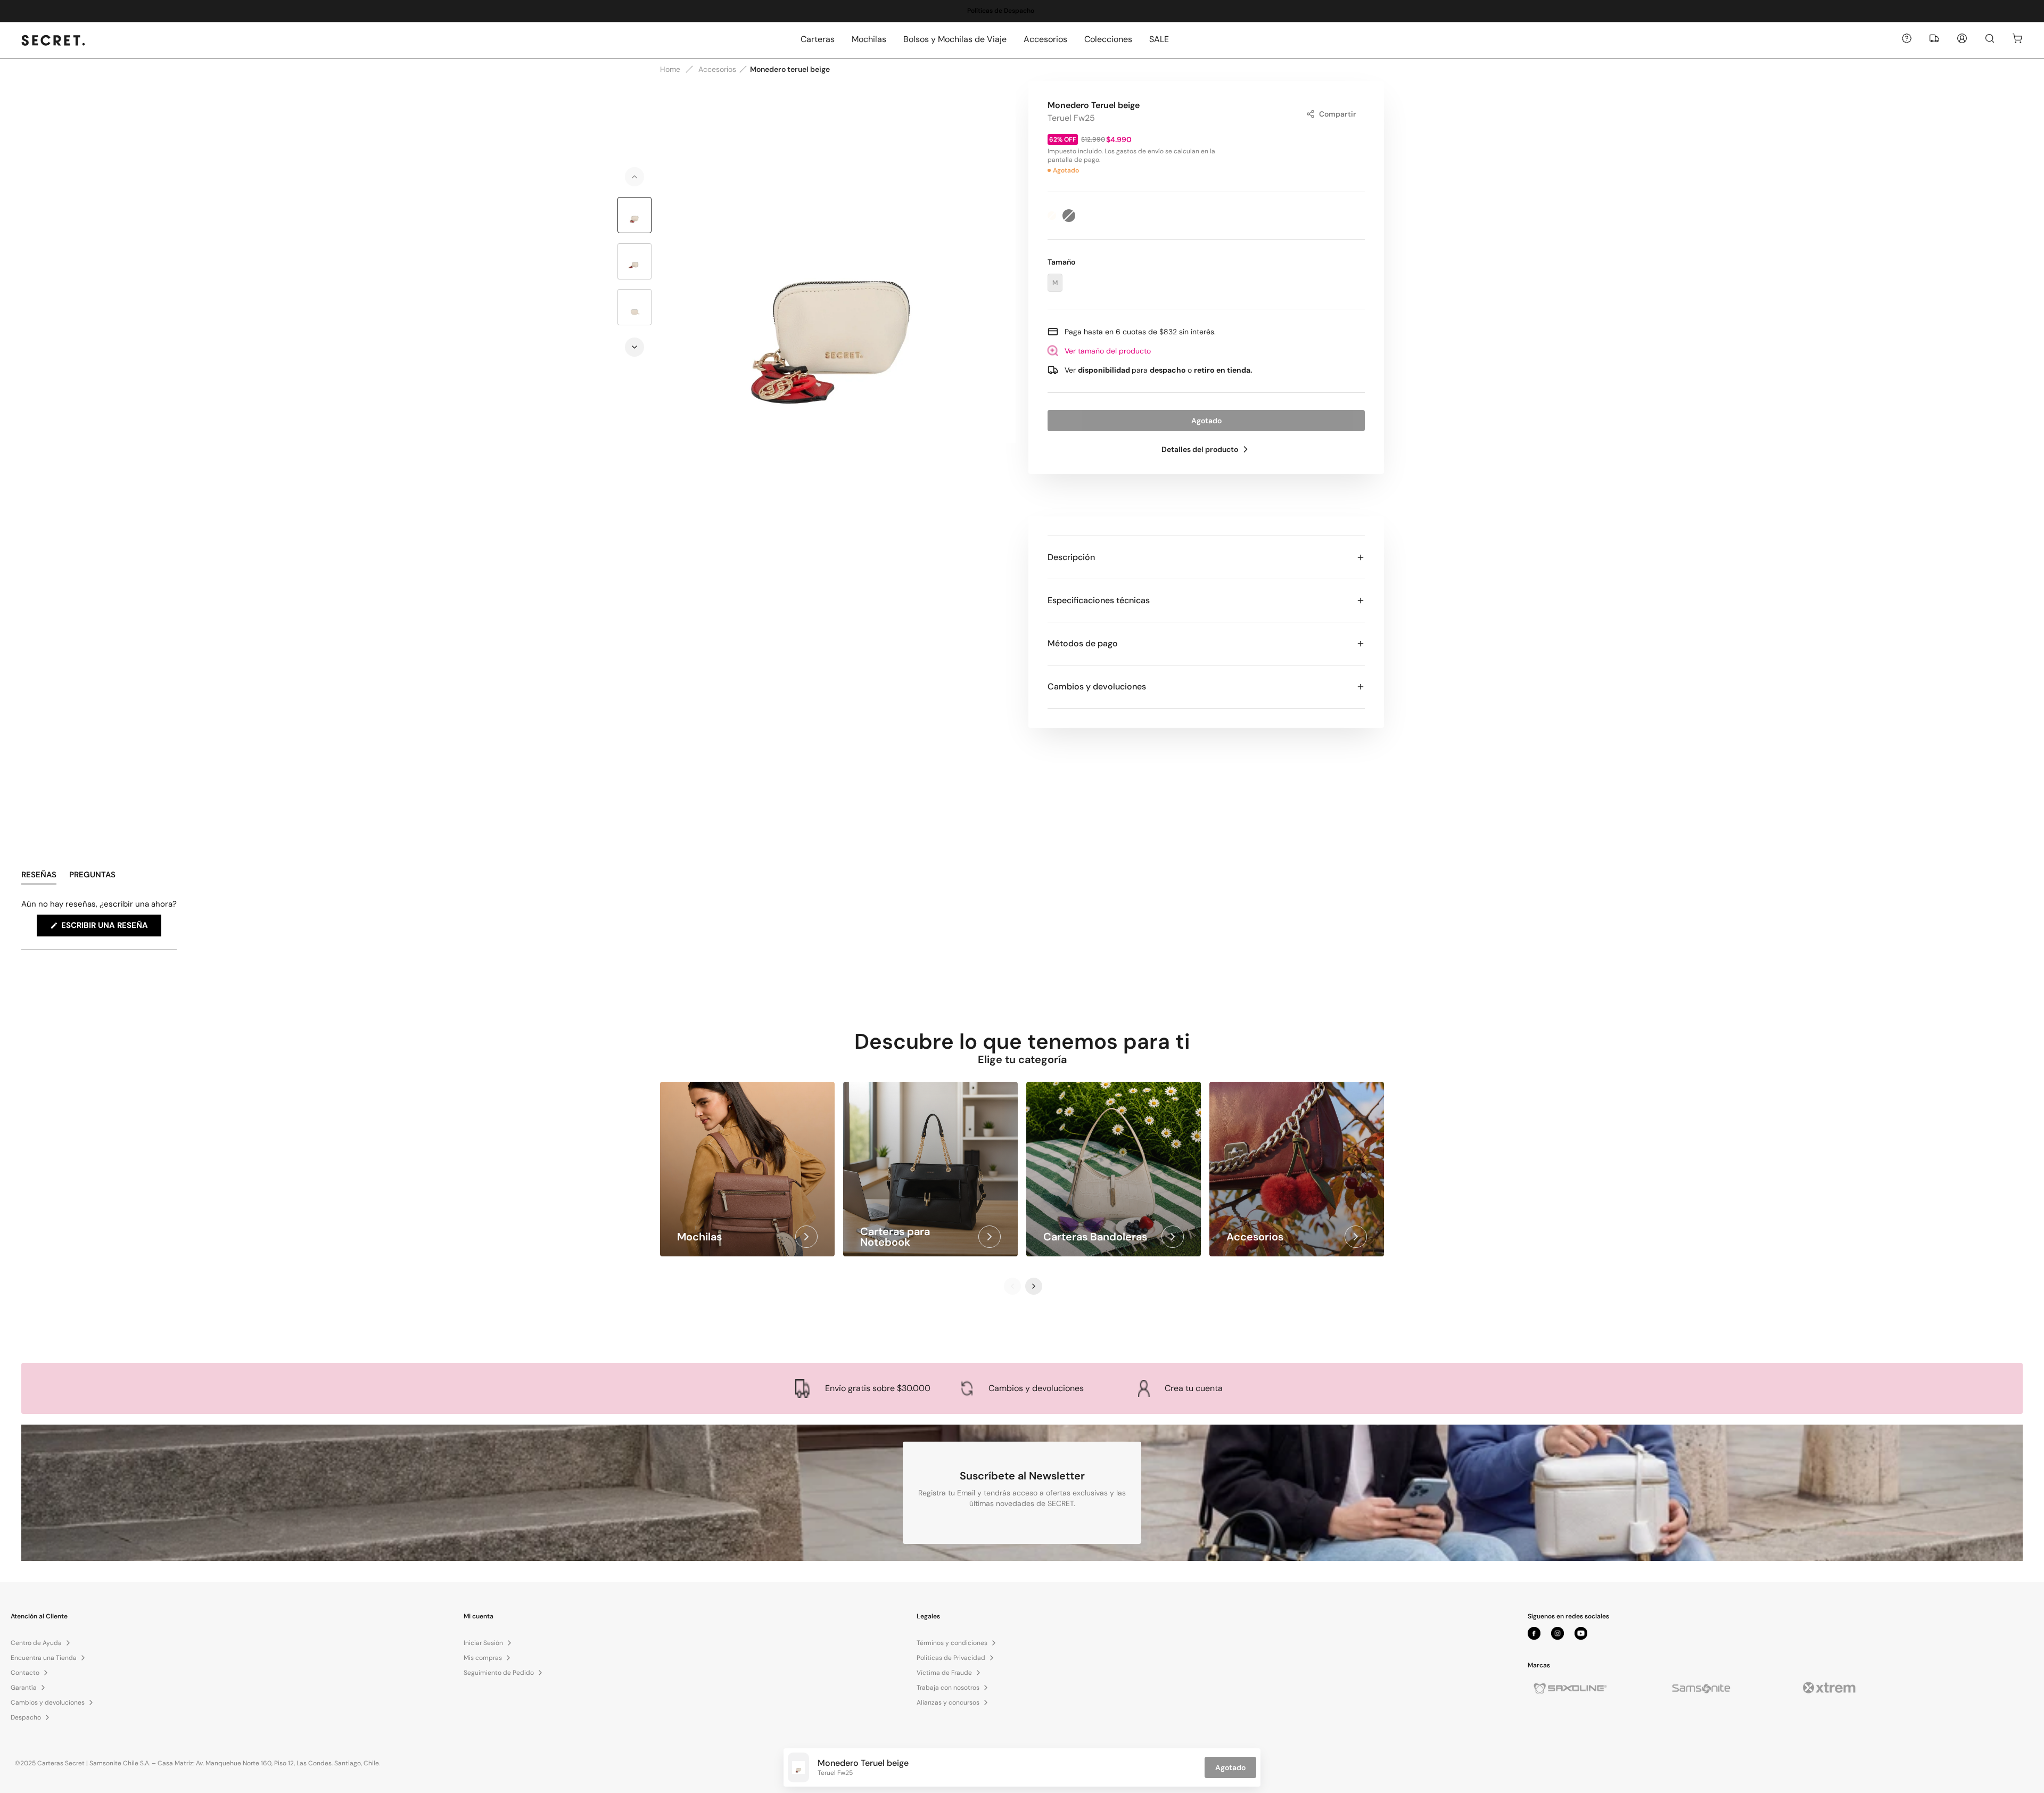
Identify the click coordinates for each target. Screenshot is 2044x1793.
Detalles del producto (1200, 449)
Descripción (1071, 557)
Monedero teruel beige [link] (790, 69)
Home (670, 69)
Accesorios (1045, 39)
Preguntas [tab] (92, 877)
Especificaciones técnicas (1099, 600)
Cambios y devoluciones (1097, 686)
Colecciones (1108, 39)
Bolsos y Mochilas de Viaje (955, 39)
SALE (1159, 39)
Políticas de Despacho (990, 11)
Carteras (818, 39)
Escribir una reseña (110, 928)
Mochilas (869, 39)
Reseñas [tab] (39, 877)
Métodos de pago (1083, 643)
